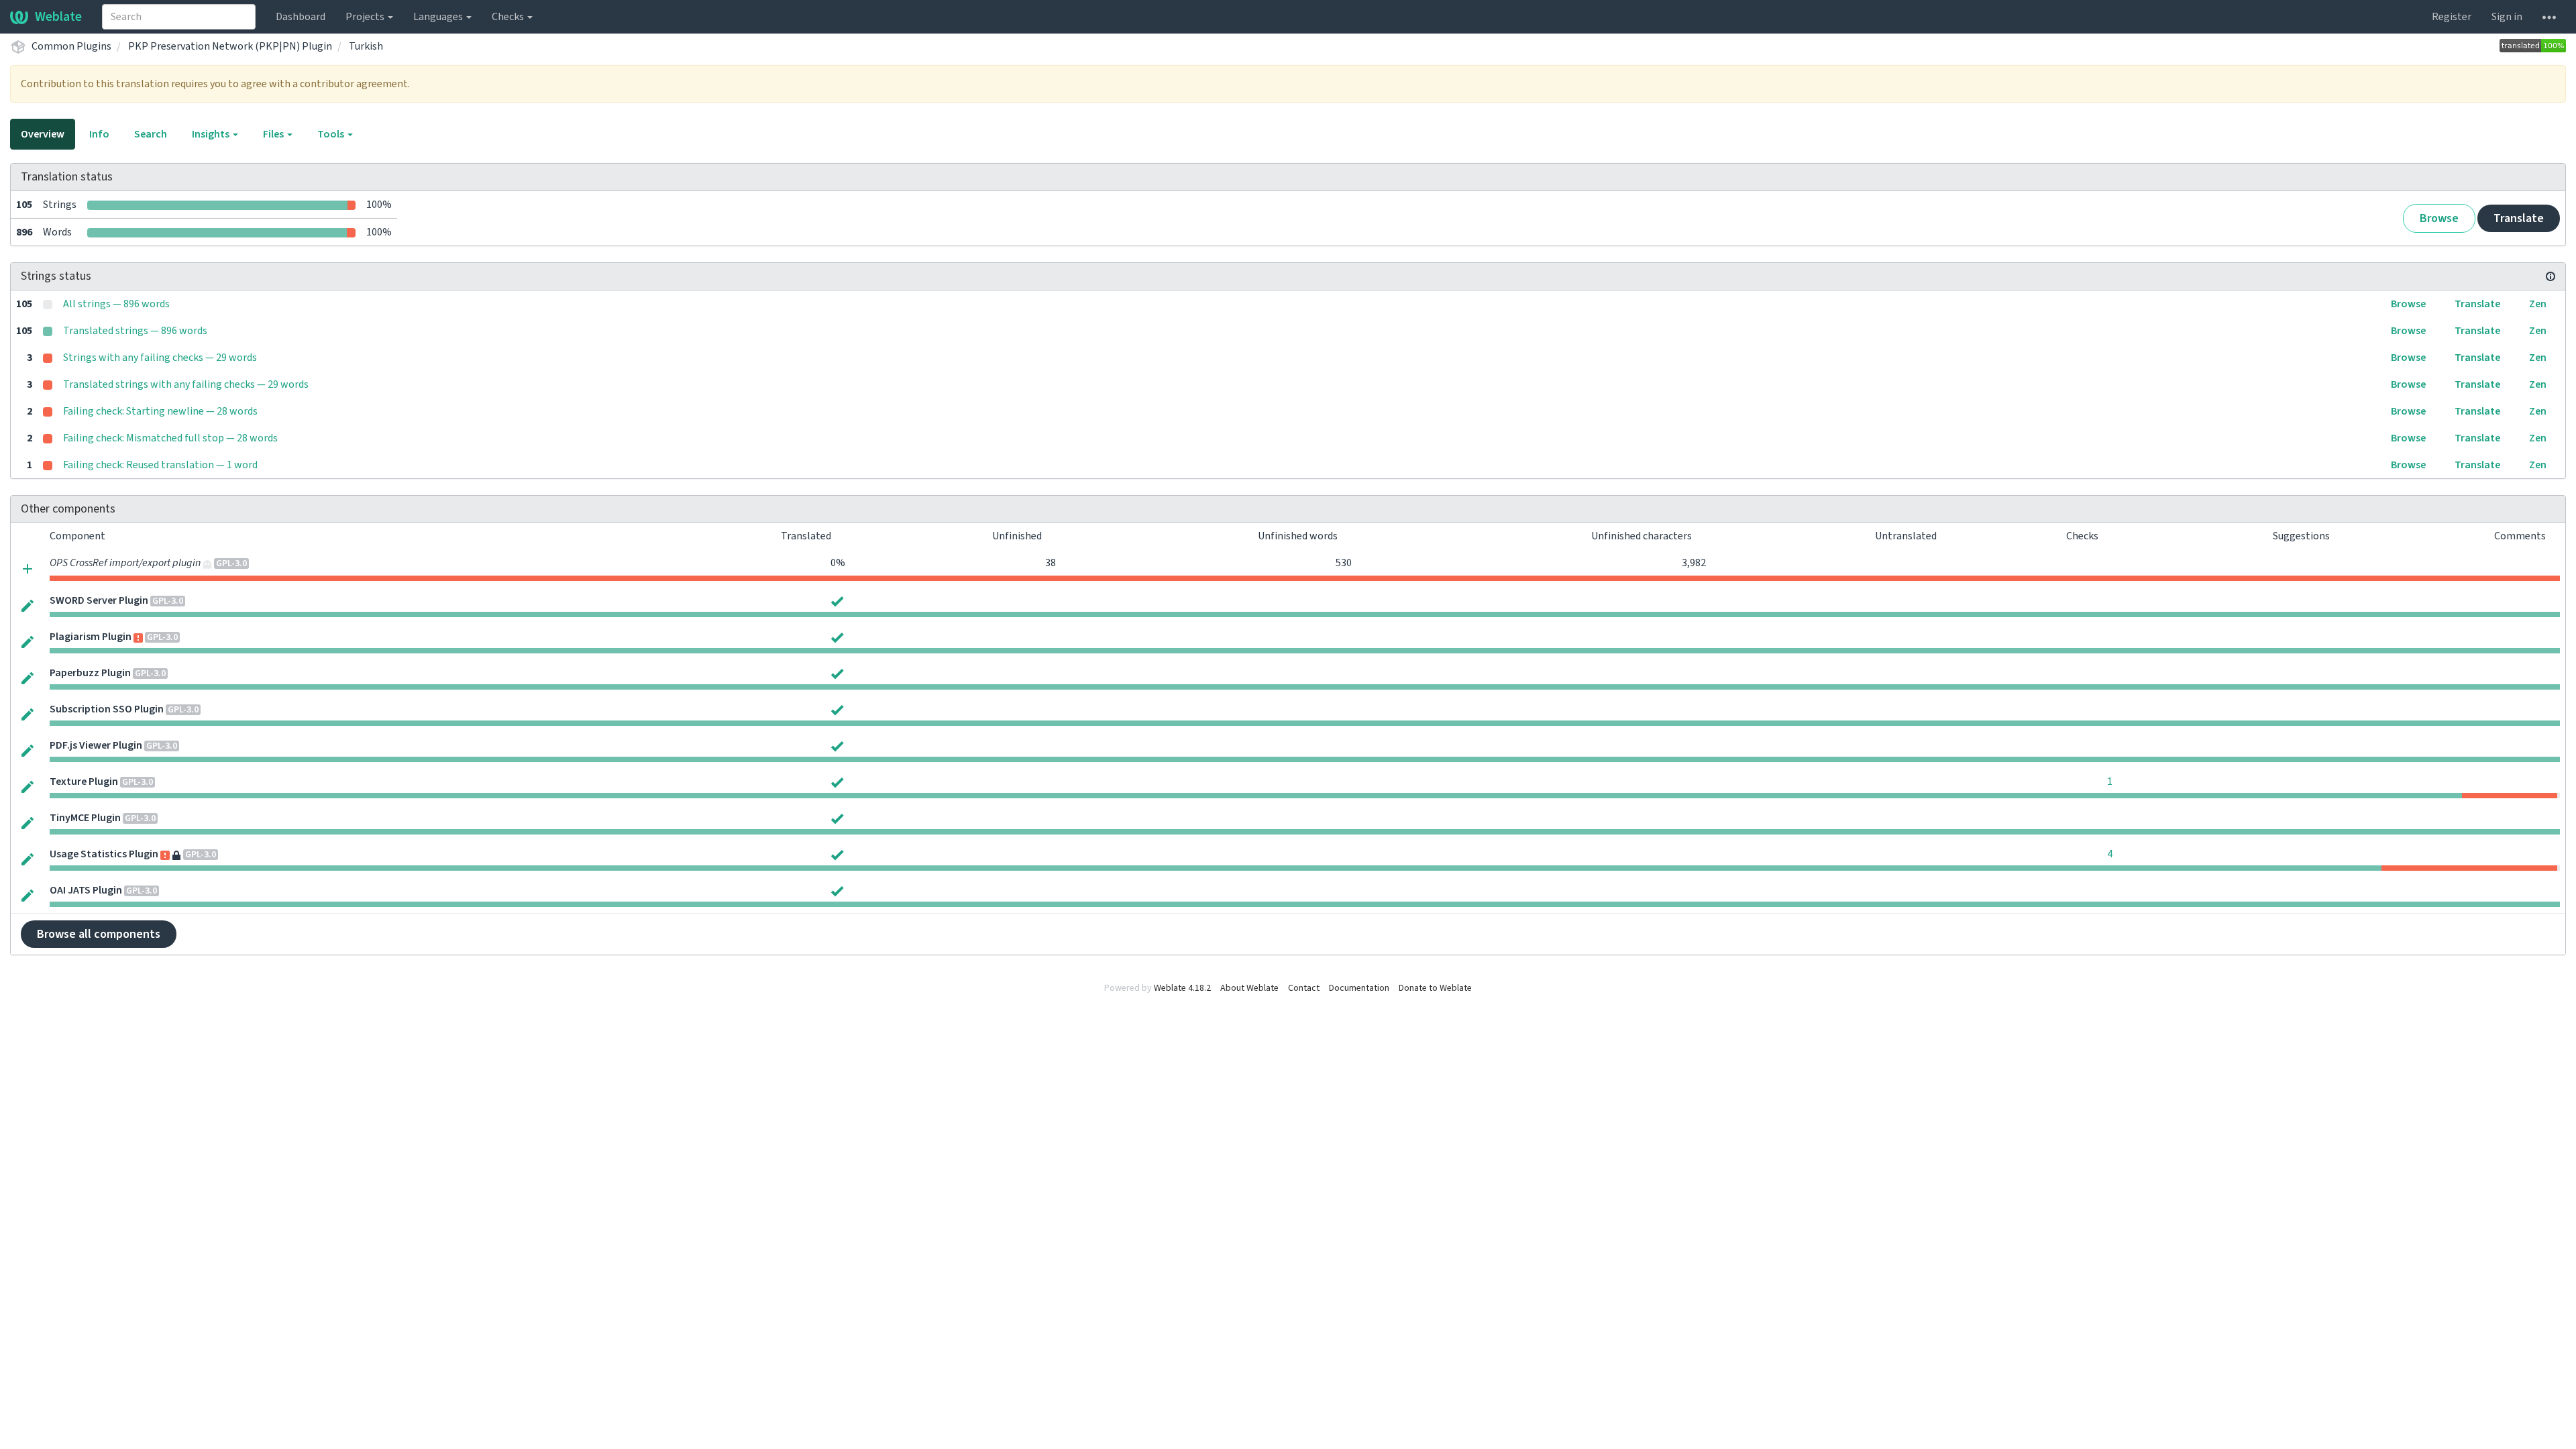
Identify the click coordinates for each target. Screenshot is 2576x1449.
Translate (2519, 218)
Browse (2439, 218)
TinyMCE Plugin (85, 818)
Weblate (58, 17)
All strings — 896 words (116, 304)
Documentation (1359, 988)
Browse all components (99, 934)
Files (274, 134)
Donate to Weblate (1435, 988)
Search (151, 134)
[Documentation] (2551, 276)
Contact (1304, 988)
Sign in (2507, 17)
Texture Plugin (84, 782)
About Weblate (1249, 988)
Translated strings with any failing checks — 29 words (186, 384)
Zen (2538, 304)
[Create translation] (28, 568)
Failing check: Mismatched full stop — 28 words (170, 438)
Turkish (366, 46)
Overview (43, 134)
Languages (439, 17)
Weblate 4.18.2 (1182, 988)
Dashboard (301, 17)
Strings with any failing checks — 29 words (160, 358)
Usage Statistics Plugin (104, 854)
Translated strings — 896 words (135, 331)
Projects (366, 17)
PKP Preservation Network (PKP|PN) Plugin (230, 46)
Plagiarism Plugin (91, 637)
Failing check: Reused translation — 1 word (160, 465)
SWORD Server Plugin (99, 600)
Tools (332, 134)
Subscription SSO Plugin (107, 709)
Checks (509, 17)
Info (99, 134)
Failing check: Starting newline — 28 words (160, 411)
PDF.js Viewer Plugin (96, 745)
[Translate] (28, 605)
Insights (212, 134)
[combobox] (179, 17)
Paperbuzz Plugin (90, 673)
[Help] (2549, 17)
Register (2452, 17)
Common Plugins (71, 46)
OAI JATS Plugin (86, 890)
